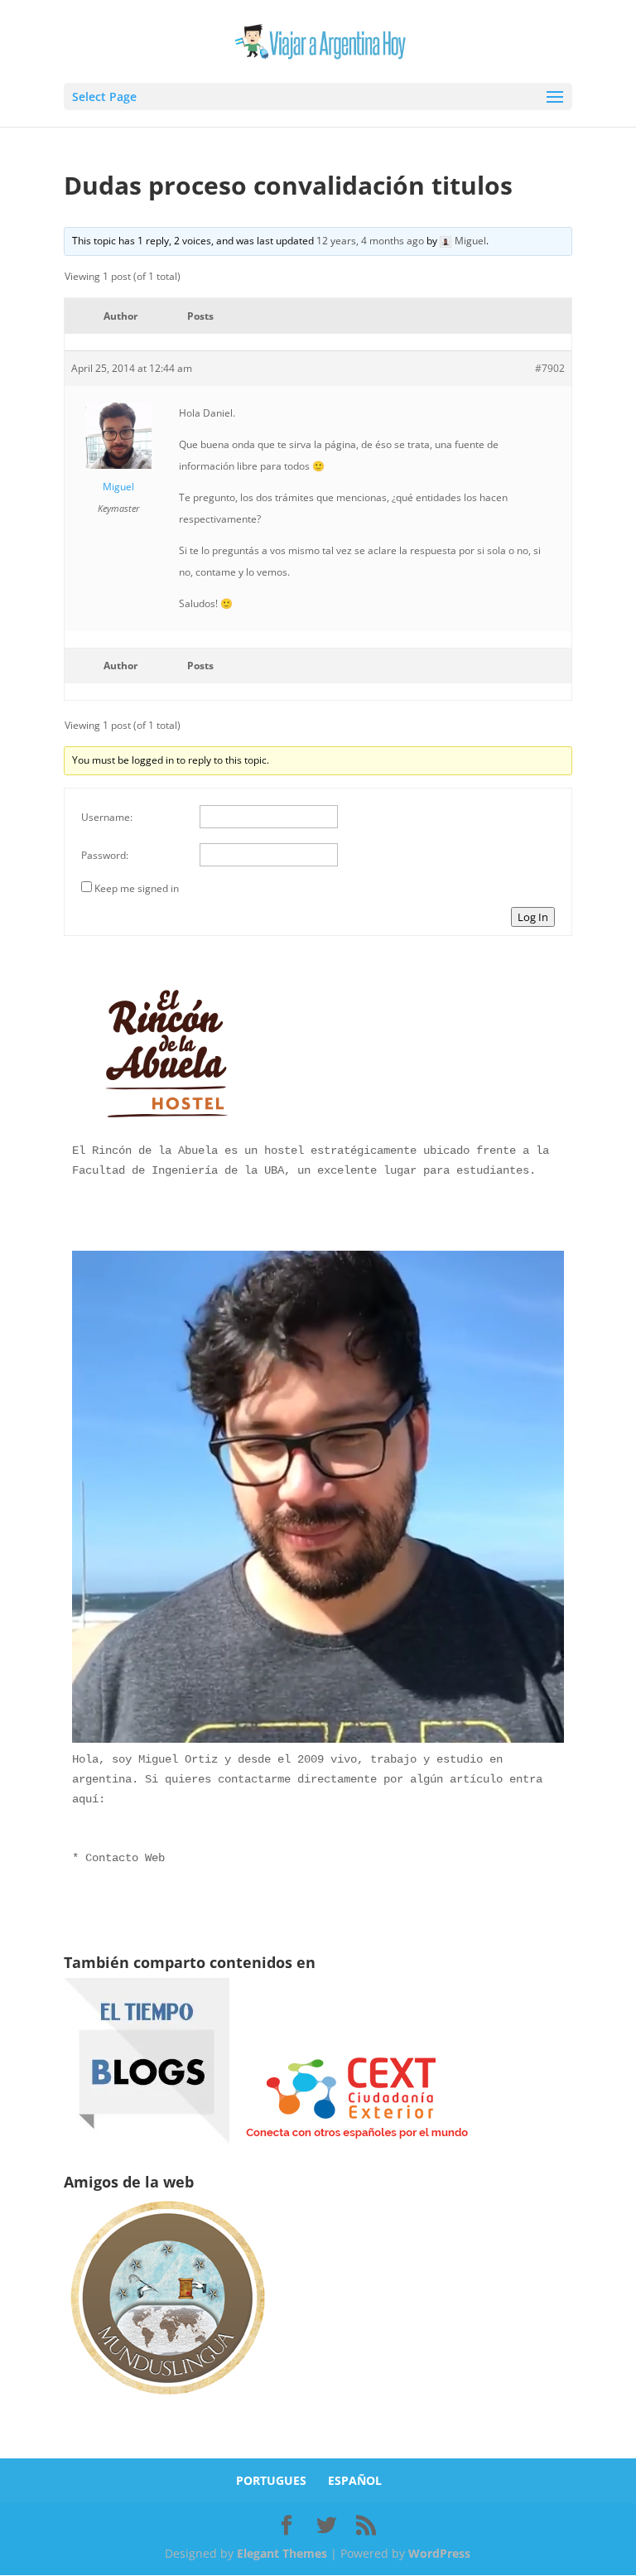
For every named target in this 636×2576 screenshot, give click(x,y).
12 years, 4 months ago (370, 241)
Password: (105, 855)
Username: (107, 817)
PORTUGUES (271, 2480)
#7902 (550, 368)
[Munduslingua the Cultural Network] (167, 2400)
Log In (533, 917)
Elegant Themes (282, 2553)
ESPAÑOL (355, 2480)
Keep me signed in (137, 888)
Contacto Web (125, 1858)
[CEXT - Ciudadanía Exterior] (357, 2139)
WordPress (439, 2553)
